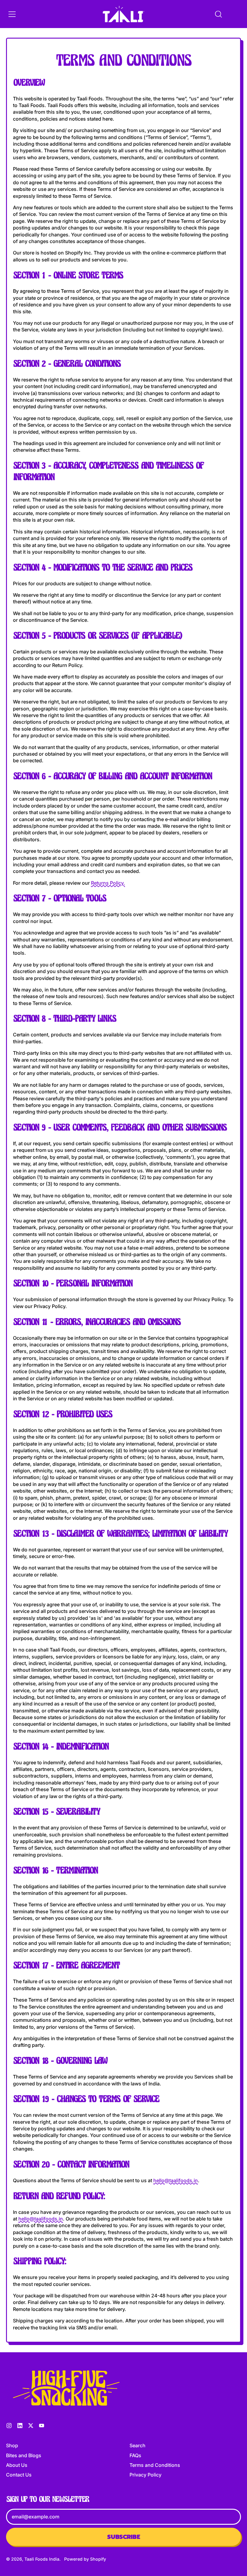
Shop (12, 2445)
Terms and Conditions (155, 2465)
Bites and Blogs (24, 2455)
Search (138, 2445)
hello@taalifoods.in (176, 2180)
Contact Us (19, 2475)
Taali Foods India (42, 2559)
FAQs (135, 2455)
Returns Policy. (108, 883)
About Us (17, 2465)
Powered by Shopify (85, 2559)
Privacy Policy (145, 2475)
